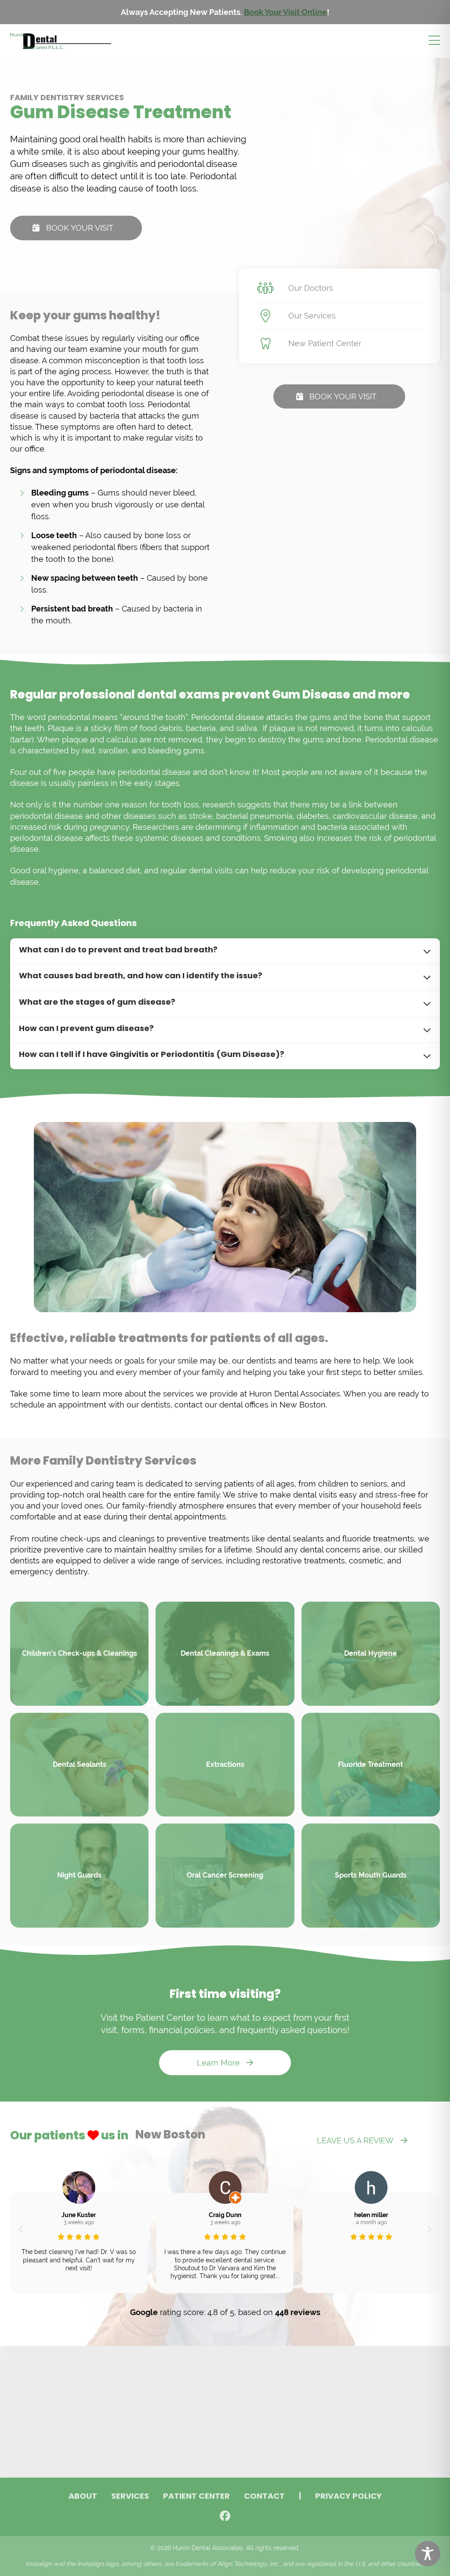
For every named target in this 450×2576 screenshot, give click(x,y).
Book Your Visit (80, 228)
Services (130, 2497)
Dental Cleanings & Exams (225, 1653)
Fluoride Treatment (370, 1764)
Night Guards (79, 1875)
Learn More (218, 2063)
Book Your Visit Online (285, 12)
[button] (20, 2229)
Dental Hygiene (370, 1653)
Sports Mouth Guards (371, 1875)
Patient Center (196, 2497)
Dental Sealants (80, 1764)
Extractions (225, 1764)
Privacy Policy (348, 2497)
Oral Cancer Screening (225, 1875)
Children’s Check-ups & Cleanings (80, 1653)
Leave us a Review (355, 2140)
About (83, 2497)
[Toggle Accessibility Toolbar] (428, 2554)
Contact (264, 2497)
